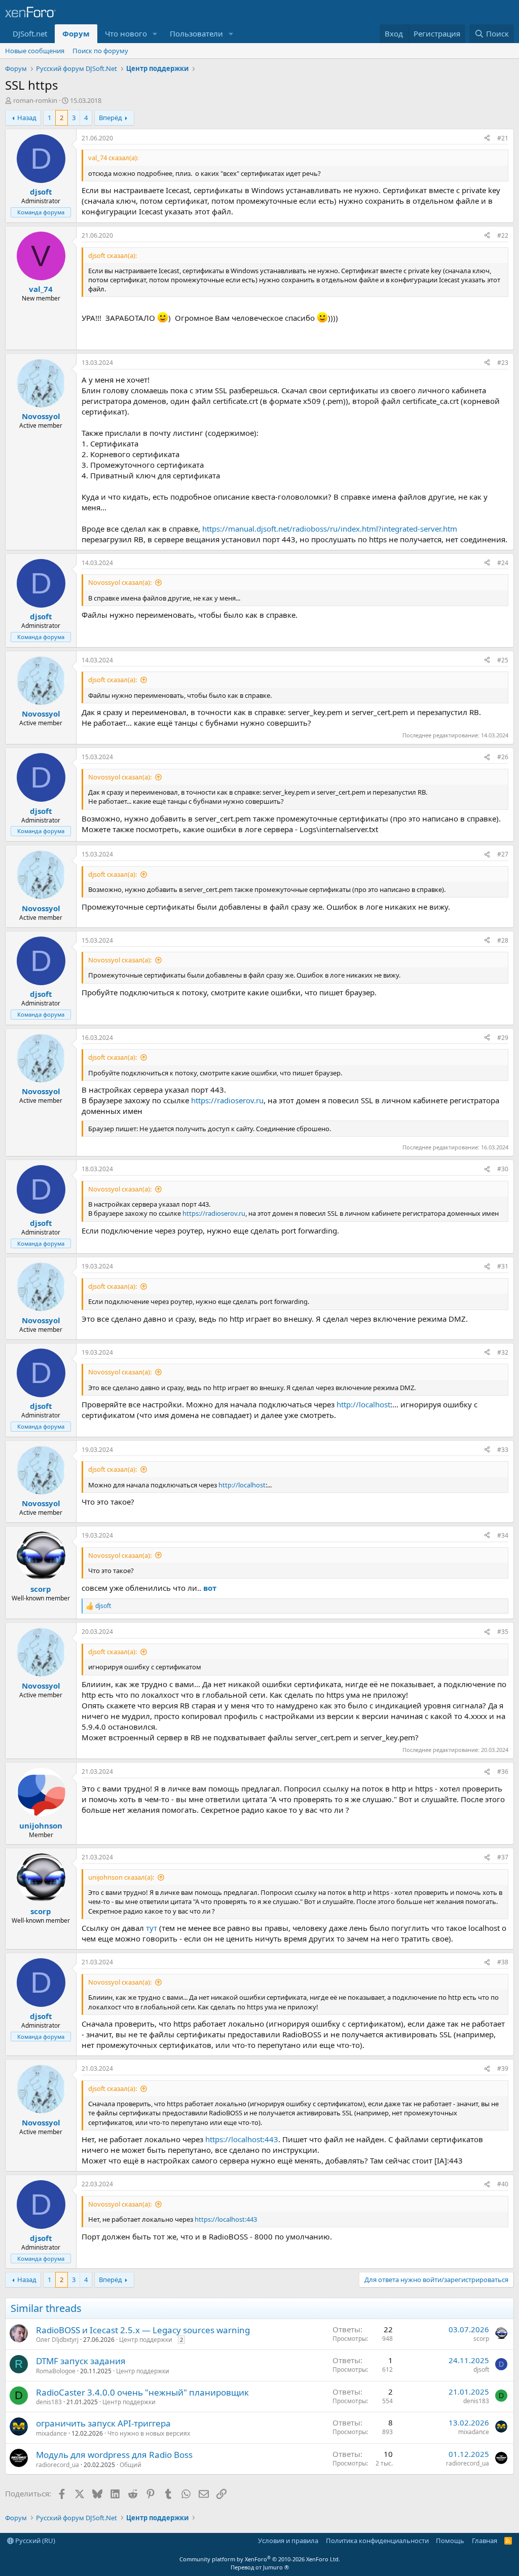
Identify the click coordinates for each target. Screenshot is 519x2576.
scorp (481, 2339)
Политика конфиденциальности (377, 2541)
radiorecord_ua (58, 2465)
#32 (503, 1352)
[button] (155, 34)
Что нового (126, 33)
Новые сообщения (35, 51)
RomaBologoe (56, 2371)
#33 (503, 1450)
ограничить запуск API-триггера (103, 2423)
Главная (485, 2541)
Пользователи (196, 33)
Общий (131, 2465)
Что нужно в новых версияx (149, 2433)
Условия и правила (288, 2541)
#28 (503, 940)
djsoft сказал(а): (113, 680)
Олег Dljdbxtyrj (57, 2340)
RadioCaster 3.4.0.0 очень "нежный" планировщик (142, 2392)
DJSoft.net (30, 33)
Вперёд (110, 118)
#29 (503, 1038)
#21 (503, 138)
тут (152, 1928)
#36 (503, 1771)
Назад (27, 118)
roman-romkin (35, 100)
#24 (503, 563)
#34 (503, 1535)
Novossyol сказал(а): (120, 582)
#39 (503, 2068)
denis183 (49, 2402)
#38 (503, 1962)
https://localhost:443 (242, 2139)
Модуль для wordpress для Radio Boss (114, 2455)
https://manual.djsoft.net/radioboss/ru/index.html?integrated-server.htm (330, 529)
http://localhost (363, 1404)
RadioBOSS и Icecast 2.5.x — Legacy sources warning (143, 2330)
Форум (76, 33)
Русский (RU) (34, 2541)
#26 (503, 757)
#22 (503, 235)
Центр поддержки (146, 2340)
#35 (503, 1632)
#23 (503, 363)
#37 (503, 1857)
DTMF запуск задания (81, 2361)
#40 (503, 2184)
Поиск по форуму (100, 51)
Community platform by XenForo (260, 2559)
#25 (503, 660)
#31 (503, 1266)
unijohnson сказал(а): (121, 1877)
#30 (503, 1169)
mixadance (51, 2433)
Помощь (450, 2541)
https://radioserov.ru (227, 1100)
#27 (503, 854)
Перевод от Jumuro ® (260, 2567)
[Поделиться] (487, 139)
